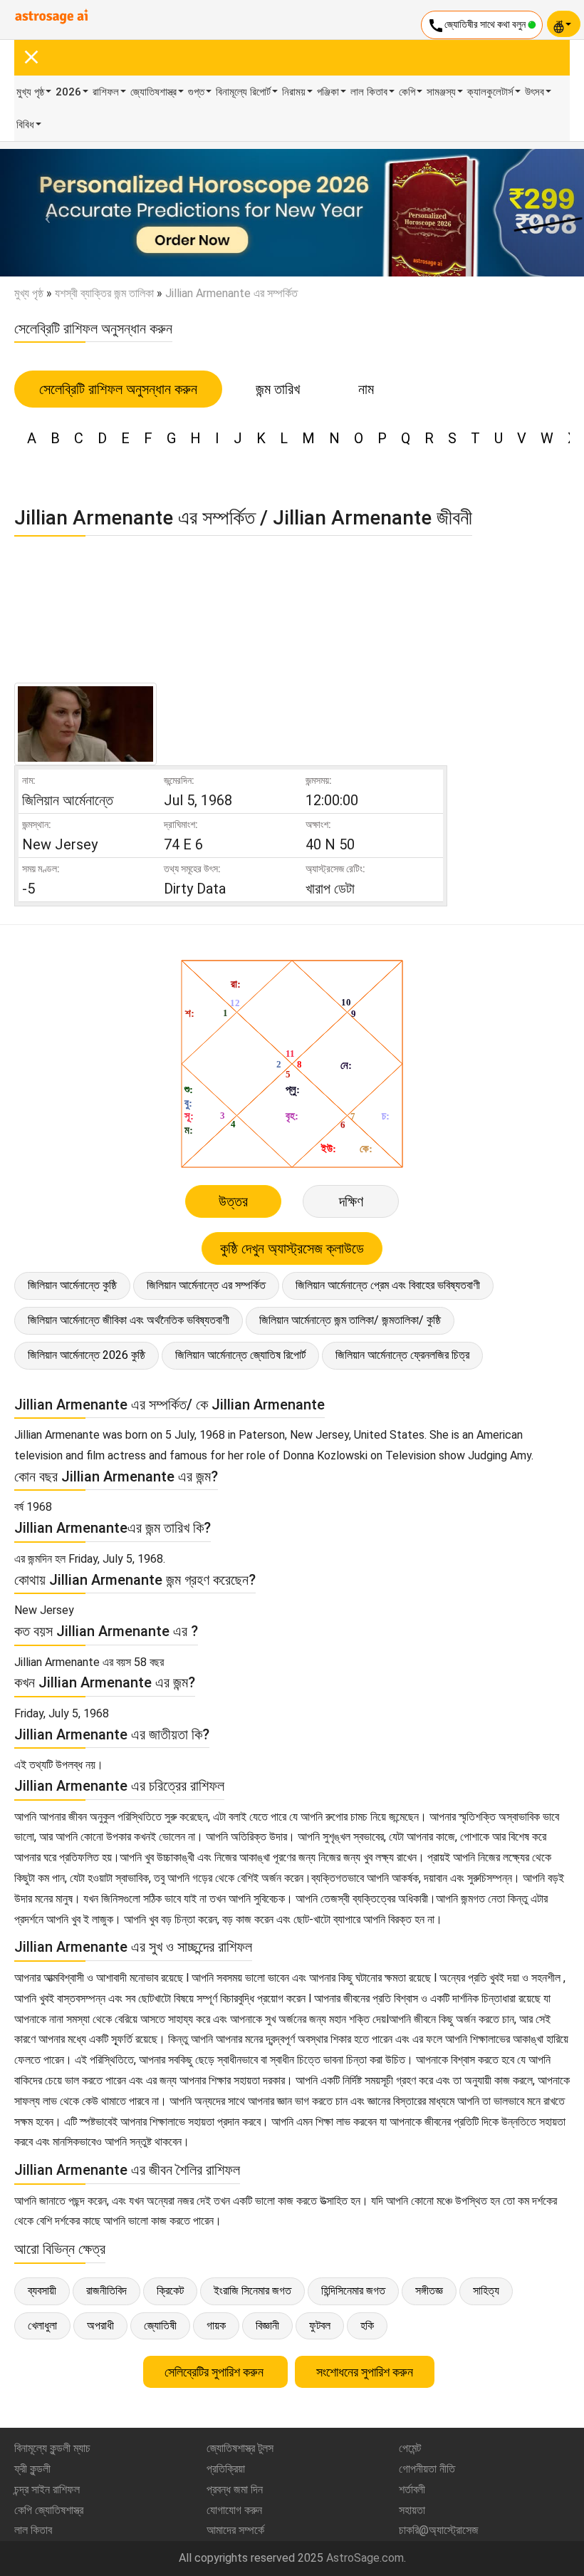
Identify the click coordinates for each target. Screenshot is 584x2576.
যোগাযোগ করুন (234, 2510)
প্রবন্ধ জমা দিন (235, 2489)
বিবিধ (25, 125)
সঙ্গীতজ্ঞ (429, 2291)
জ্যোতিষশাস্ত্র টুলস (240, 2448)
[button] (44, 213)
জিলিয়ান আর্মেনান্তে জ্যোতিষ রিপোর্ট (240, 1355)
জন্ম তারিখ (278, 389)
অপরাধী (100, 2326)
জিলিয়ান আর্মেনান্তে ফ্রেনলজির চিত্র (402, 1355)
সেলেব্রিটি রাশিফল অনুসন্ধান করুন (118, 389)
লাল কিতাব (369, 92)
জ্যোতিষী (160, 2326)
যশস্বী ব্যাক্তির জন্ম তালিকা (104, 293)
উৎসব (535, 92)
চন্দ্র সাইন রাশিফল (47, 2489)
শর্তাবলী (412, 2489)
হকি (367, 2326)
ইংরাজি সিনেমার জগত (252, 2291)
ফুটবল (320, 2326)
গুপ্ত (196, 92)
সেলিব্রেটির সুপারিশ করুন (215, 2372)
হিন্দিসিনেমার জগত (353, 2291)
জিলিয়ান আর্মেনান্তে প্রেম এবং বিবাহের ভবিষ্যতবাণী (388, 1285)
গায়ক (216, 2326)
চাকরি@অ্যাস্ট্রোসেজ (439, 2530)
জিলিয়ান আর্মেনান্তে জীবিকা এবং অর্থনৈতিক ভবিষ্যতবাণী (129, 1320)
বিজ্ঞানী (267, 2326)
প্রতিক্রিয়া (226, 2469)
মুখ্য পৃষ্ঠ (30, 92)
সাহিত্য (486, 2291)
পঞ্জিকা (328, 92)
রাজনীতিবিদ (106, 2291)
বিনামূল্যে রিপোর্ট (243, 92)
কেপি (407, 92)
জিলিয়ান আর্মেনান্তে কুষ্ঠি (72, 1285)
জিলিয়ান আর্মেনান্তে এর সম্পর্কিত (206, 1285)
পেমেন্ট (410, 2448)
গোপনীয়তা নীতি (427, 2469)
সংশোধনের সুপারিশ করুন (365, 2372)
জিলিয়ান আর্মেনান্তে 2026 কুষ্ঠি (87, 1355)
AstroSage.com (365, 2558)
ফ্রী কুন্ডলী (32, 2469)
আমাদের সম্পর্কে (235, 2530)
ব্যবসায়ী (42, 2291)
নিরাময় (294, 92)
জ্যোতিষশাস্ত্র (153, 92)
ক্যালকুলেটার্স (490, 92)
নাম (366, 389)
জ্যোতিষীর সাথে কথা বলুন (478, 26)
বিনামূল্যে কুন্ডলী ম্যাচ (52, 2448)
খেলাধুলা (42, 2326)
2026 (68, 92)
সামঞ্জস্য (441, 92)
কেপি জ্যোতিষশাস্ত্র (49, 2510)
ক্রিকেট (170, 2291)
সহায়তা (412, 2510)
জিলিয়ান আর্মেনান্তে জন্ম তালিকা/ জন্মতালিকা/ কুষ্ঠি (350, 1320)
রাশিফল (106, 92)
